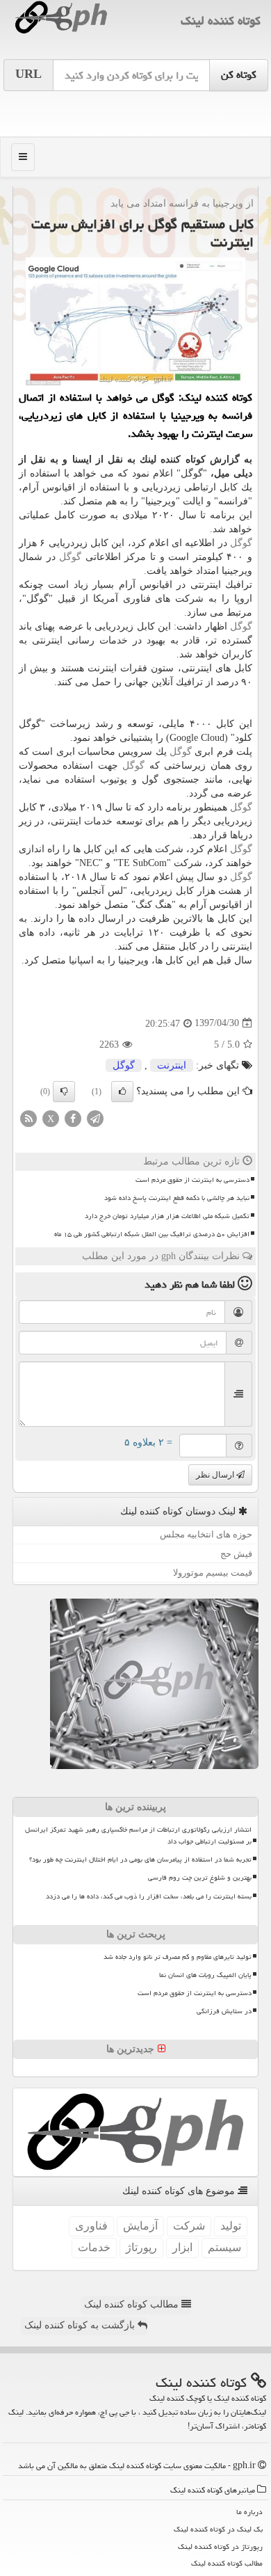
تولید (231, 2226)
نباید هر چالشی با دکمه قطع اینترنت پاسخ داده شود (177, 1198)
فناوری (91, 2226)
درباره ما (249, 2512)
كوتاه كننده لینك (221, 21)
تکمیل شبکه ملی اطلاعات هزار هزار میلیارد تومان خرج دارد (167, 1216)
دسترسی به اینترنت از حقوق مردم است (192, 1180)
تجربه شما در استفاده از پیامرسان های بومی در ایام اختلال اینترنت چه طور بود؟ (140, 1859)
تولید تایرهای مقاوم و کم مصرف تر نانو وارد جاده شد (178, 1957)
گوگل (241, 543)
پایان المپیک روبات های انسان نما (205, 1975)
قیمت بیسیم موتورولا (213, 1573)
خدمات (94, 2247)
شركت (189, 2226)
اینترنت (172, 1065)
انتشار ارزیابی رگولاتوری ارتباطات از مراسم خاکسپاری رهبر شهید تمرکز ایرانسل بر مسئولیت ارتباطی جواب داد (138, 1835)
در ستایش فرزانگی (224, 2011)
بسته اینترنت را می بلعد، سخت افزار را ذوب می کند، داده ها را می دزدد (149, 1896)
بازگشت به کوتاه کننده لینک (81, 2325)
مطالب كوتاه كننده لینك (227, 2563)
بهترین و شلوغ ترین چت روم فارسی (200, 1878)
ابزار (182, 2247)
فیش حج (236, 1554)
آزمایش (140, 2226)
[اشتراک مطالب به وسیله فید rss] (28, 1118)
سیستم (224, 2247)
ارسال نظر (216, 1475)
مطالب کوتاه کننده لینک (133, 2304)
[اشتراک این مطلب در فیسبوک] (73, 1118)
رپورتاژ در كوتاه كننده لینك (220, 2546)
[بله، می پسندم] (122, 1091)
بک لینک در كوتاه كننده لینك (218, 2529)
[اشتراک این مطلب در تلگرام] (95, 1118)
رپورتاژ (141, 2247)
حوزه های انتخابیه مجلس (206, 1534)
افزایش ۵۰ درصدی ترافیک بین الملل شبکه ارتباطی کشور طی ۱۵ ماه (152, 1234)
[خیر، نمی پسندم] (64, 1091)
